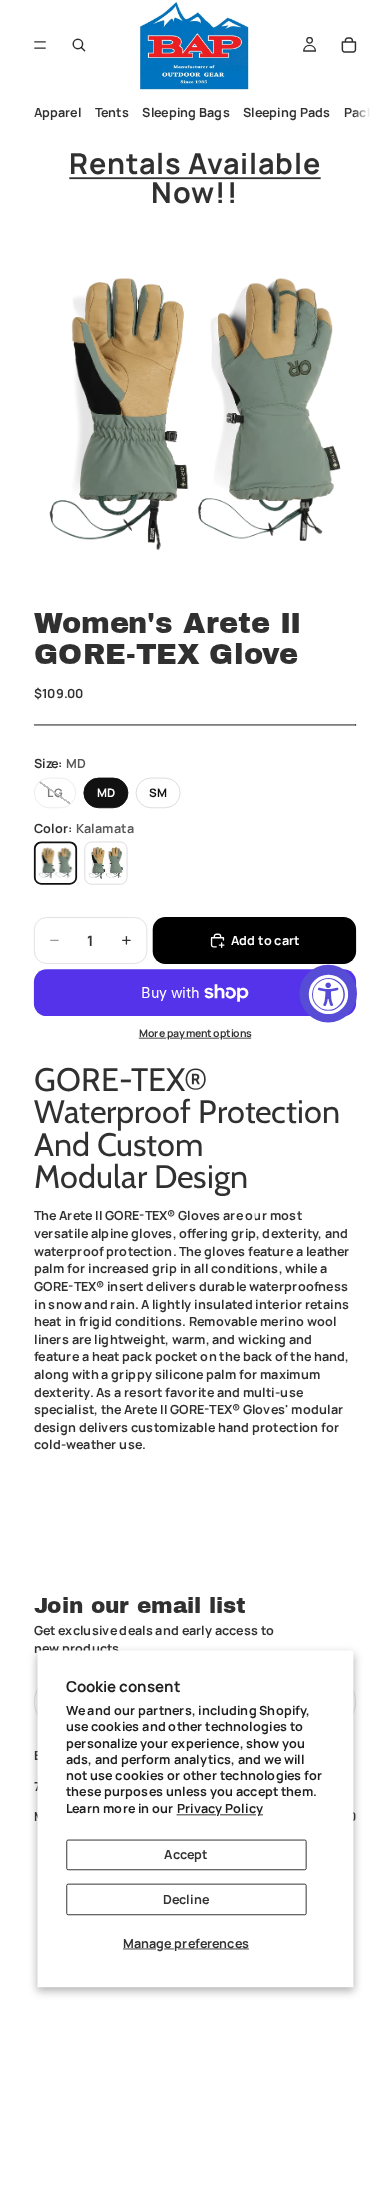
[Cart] (349, 45)
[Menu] (40, 44)
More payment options (195, 1033)
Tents (111, 112)
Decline (186, 1898)
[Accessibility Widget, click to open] (328, 994)
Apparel (57, 112)
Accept (185, 1854)
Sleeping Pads (286, 112)
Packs (362, 112)
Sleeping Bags (185, 112)
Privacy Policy (220, 1807)
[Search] (79, 45)
